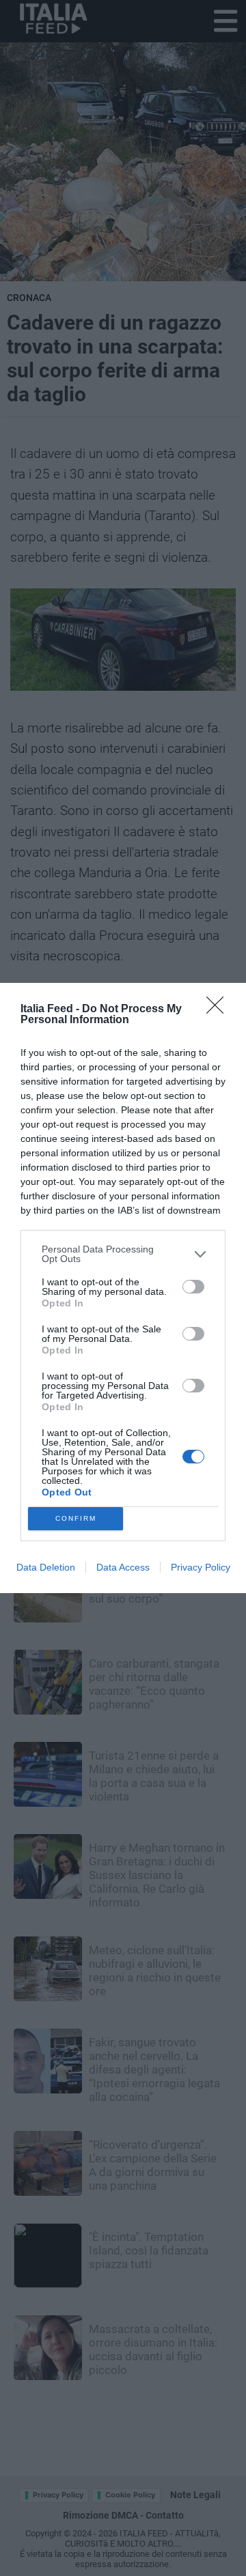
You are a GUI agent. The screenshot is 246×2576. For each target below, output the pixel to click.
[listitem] (123, 1254)
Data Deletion (46, 1567)
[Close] (219, 1010)
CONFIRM (76, 1518)
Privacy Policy (201, 1567)
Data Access (123, 1567)
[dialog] (123, 1288)
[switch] (193, 1287)
